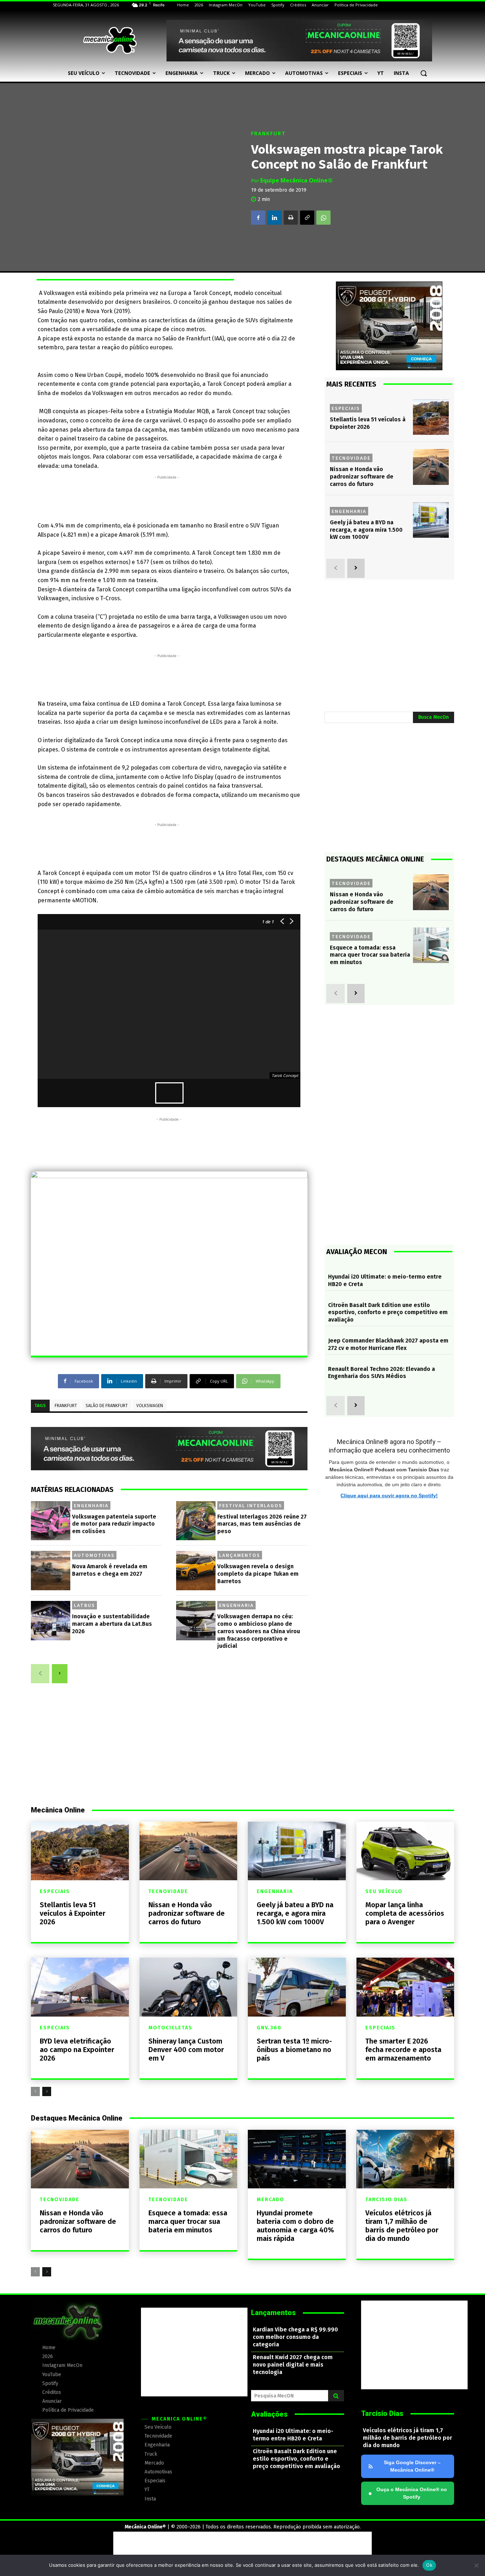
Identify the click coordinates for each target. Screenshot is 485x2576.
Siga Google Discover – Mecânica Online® (412, 2466)
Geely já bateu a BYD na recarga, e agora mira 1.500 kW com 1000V (366, 530)
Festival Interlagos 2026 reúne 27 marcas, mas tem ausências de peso (262, 1524)
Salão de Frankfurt (107, 1406)
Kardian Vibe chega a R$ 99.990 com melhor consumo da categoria (295, 2337)
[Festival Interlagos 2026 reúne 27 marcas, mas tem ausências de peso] (196, 1521)
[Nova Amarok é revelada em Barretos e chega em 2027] (51, 1571)
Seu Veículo (384, 1892)
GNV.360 (269, 2028)
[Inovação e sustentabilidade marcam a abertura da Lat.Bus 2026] (51, 1621)
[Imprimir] (291, 218)
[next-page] (60, 1674)
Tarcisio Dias (386, 2200)
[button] (424, 73)
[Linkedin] (274, 218)
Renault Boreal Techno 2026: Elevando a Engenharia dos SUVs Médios (382, 1373)
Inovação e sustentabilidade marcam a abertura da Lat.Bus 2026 (112, 1624)
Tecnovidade (351, 458)
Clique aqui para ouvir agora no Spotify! (389, 1495)
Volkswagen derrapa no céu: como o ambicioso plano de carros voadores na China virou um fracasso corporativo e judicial (259, 1631)
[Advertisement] (167, 497)
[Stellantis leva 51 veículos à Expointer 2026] (431, 417)
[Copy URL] (307, 218)
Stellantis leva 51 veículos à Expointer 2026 (73, 1913)
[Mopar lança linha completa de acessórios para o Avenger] (405, 1851)
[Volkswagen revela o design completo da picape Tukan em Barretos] (196, 1571)
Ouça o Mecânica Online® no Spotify (408, 2493)
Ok (429, 2565)
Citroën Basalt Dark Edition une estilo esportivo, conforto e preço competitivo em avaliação (388, 1312)
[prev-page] (40, 1674)
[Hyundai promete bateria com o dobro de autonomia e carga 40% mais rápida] (297, 2159)
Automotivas (94, 1555)
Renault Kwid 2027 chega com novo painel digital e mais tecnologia (293, 2365)
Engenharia (91, 1505)
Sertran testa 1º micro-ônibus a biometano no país (294, 2050)
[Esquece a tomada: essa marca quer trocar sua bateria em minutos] (431, 945)
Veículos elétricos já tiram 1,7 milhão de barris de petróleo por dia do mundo (402, 2226)
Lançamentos (240, 1555)
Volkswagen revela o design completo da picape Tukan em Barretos (258, 1574)
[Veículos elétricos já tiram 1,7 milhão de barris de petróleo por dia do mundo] (405, 2159)
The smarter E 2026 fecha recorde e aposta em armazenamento (403, 2050)
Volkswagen (150, 1406)
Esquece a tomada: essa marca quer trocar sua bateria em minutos (370, 955)
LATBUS (85, 1605)
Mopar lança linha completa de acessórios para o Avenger (405, 1913)
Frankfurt (268, 134)
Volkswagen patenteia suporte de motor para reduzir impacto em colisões (114, 1524)
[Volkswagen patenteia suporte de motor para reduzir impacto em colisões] (51, 1521)
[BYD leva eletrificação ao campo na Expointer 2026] (80, 1987)
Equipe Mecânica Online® (296, 180)
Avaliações (269, 2414)
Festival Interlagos (251, 1505)
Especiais (346, 408)
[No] (476, 2565)
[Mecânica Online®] (110, 40)
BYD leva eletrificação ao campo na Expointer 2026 (77, 2050)
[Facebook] (258, 218)
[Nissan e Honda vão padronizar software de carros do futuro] (431, 467)
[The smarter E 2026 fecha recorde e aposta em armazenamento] (405, 1987)
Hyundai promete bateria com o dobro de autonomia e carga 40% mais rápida (295, 2226)
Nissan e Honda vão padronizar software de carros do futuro (362, 477)
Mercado (271, 2200)
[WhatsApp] (323, 218)
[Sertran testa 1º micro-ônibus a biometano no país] (297, 1987)
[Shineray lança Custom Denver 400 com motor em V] (189, 1987)
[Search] (336, 2396)
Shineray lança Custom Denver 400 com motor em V (186, 2050)
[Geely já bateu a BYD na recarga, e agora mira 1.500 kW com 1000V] (431, 520)
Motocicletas (170, 2028)
